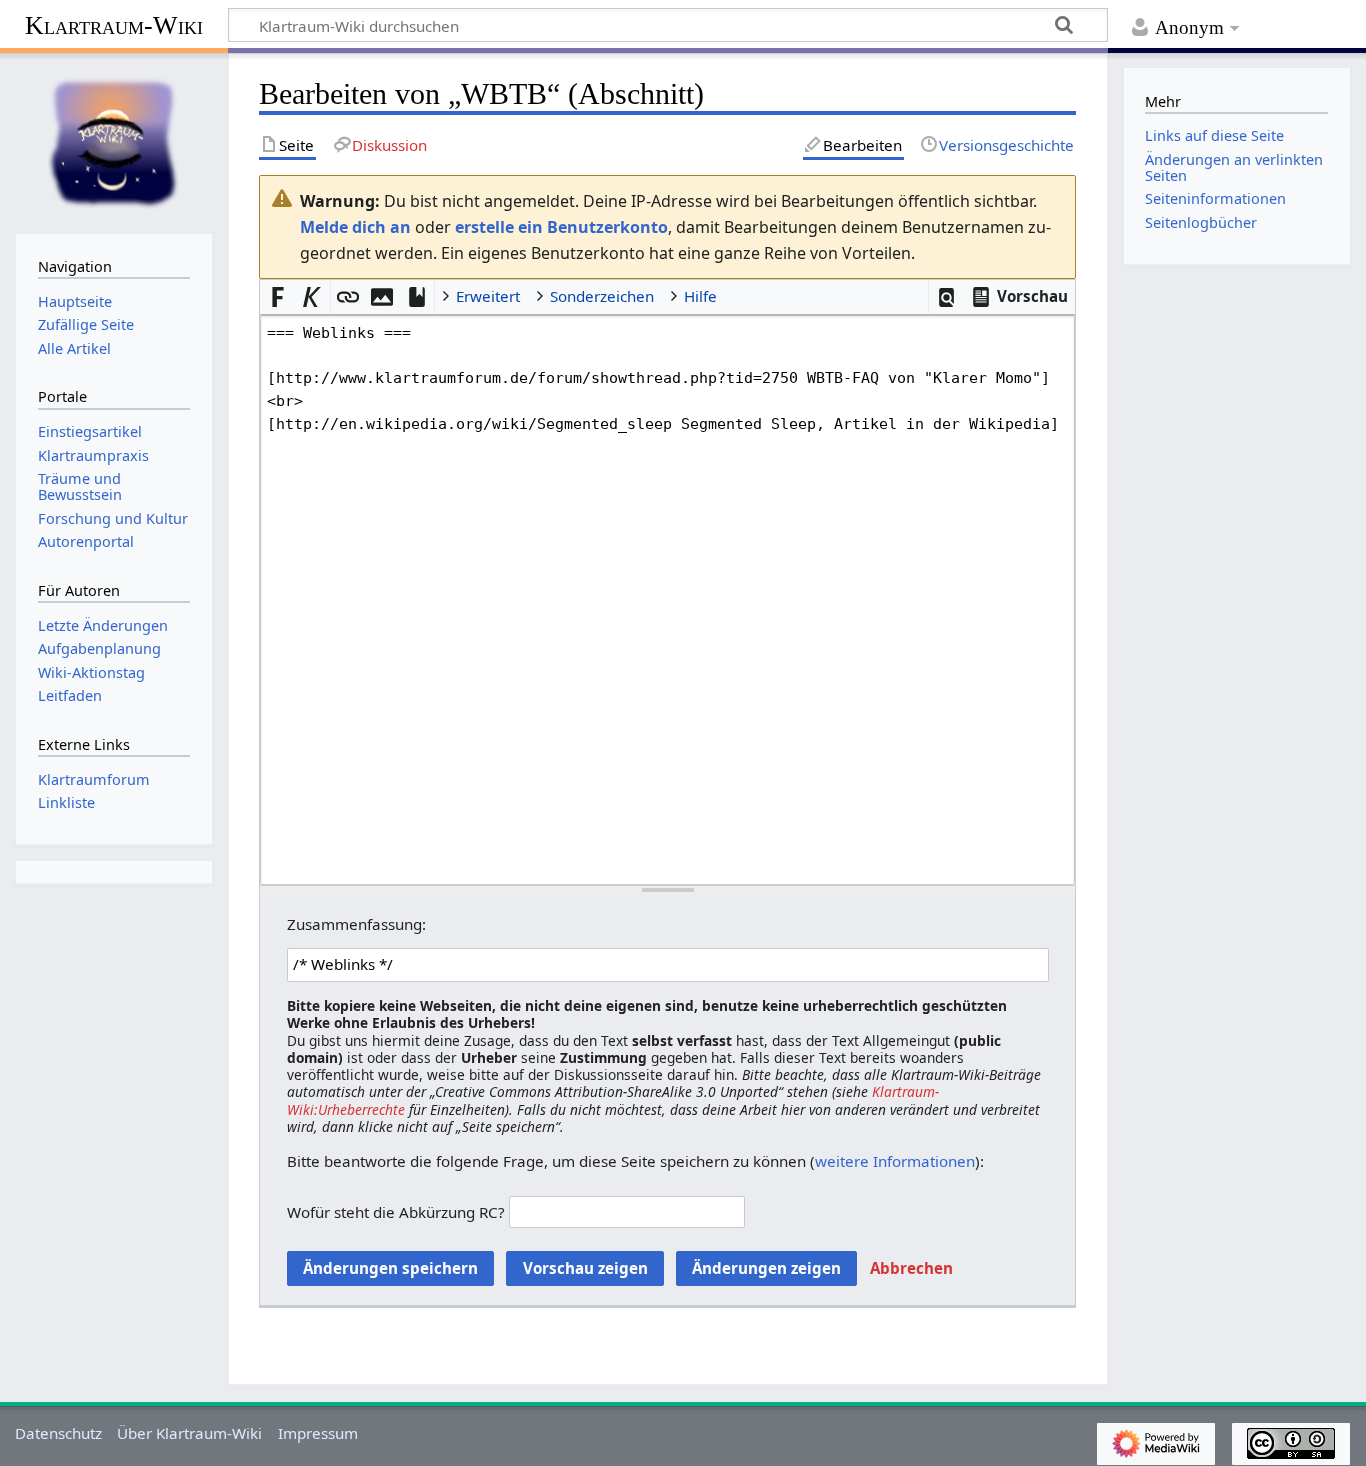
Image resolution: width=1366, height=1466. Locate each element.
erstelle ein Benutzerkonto (561, 227)
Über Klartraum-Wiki (189, 1433)
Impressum (318, 1433)
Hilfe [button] (700, 296)
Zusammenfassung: (356, 924)
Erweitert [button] (488, 296)
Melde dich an (355, 227)
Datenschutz (58, 1433)
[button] (946, 297)
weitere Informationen (895, 1161)
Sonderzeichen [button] (602, 296)
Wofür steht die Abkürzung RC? (396, 1212)
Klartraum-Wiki (114, 25)
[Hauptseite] (114, 141)
